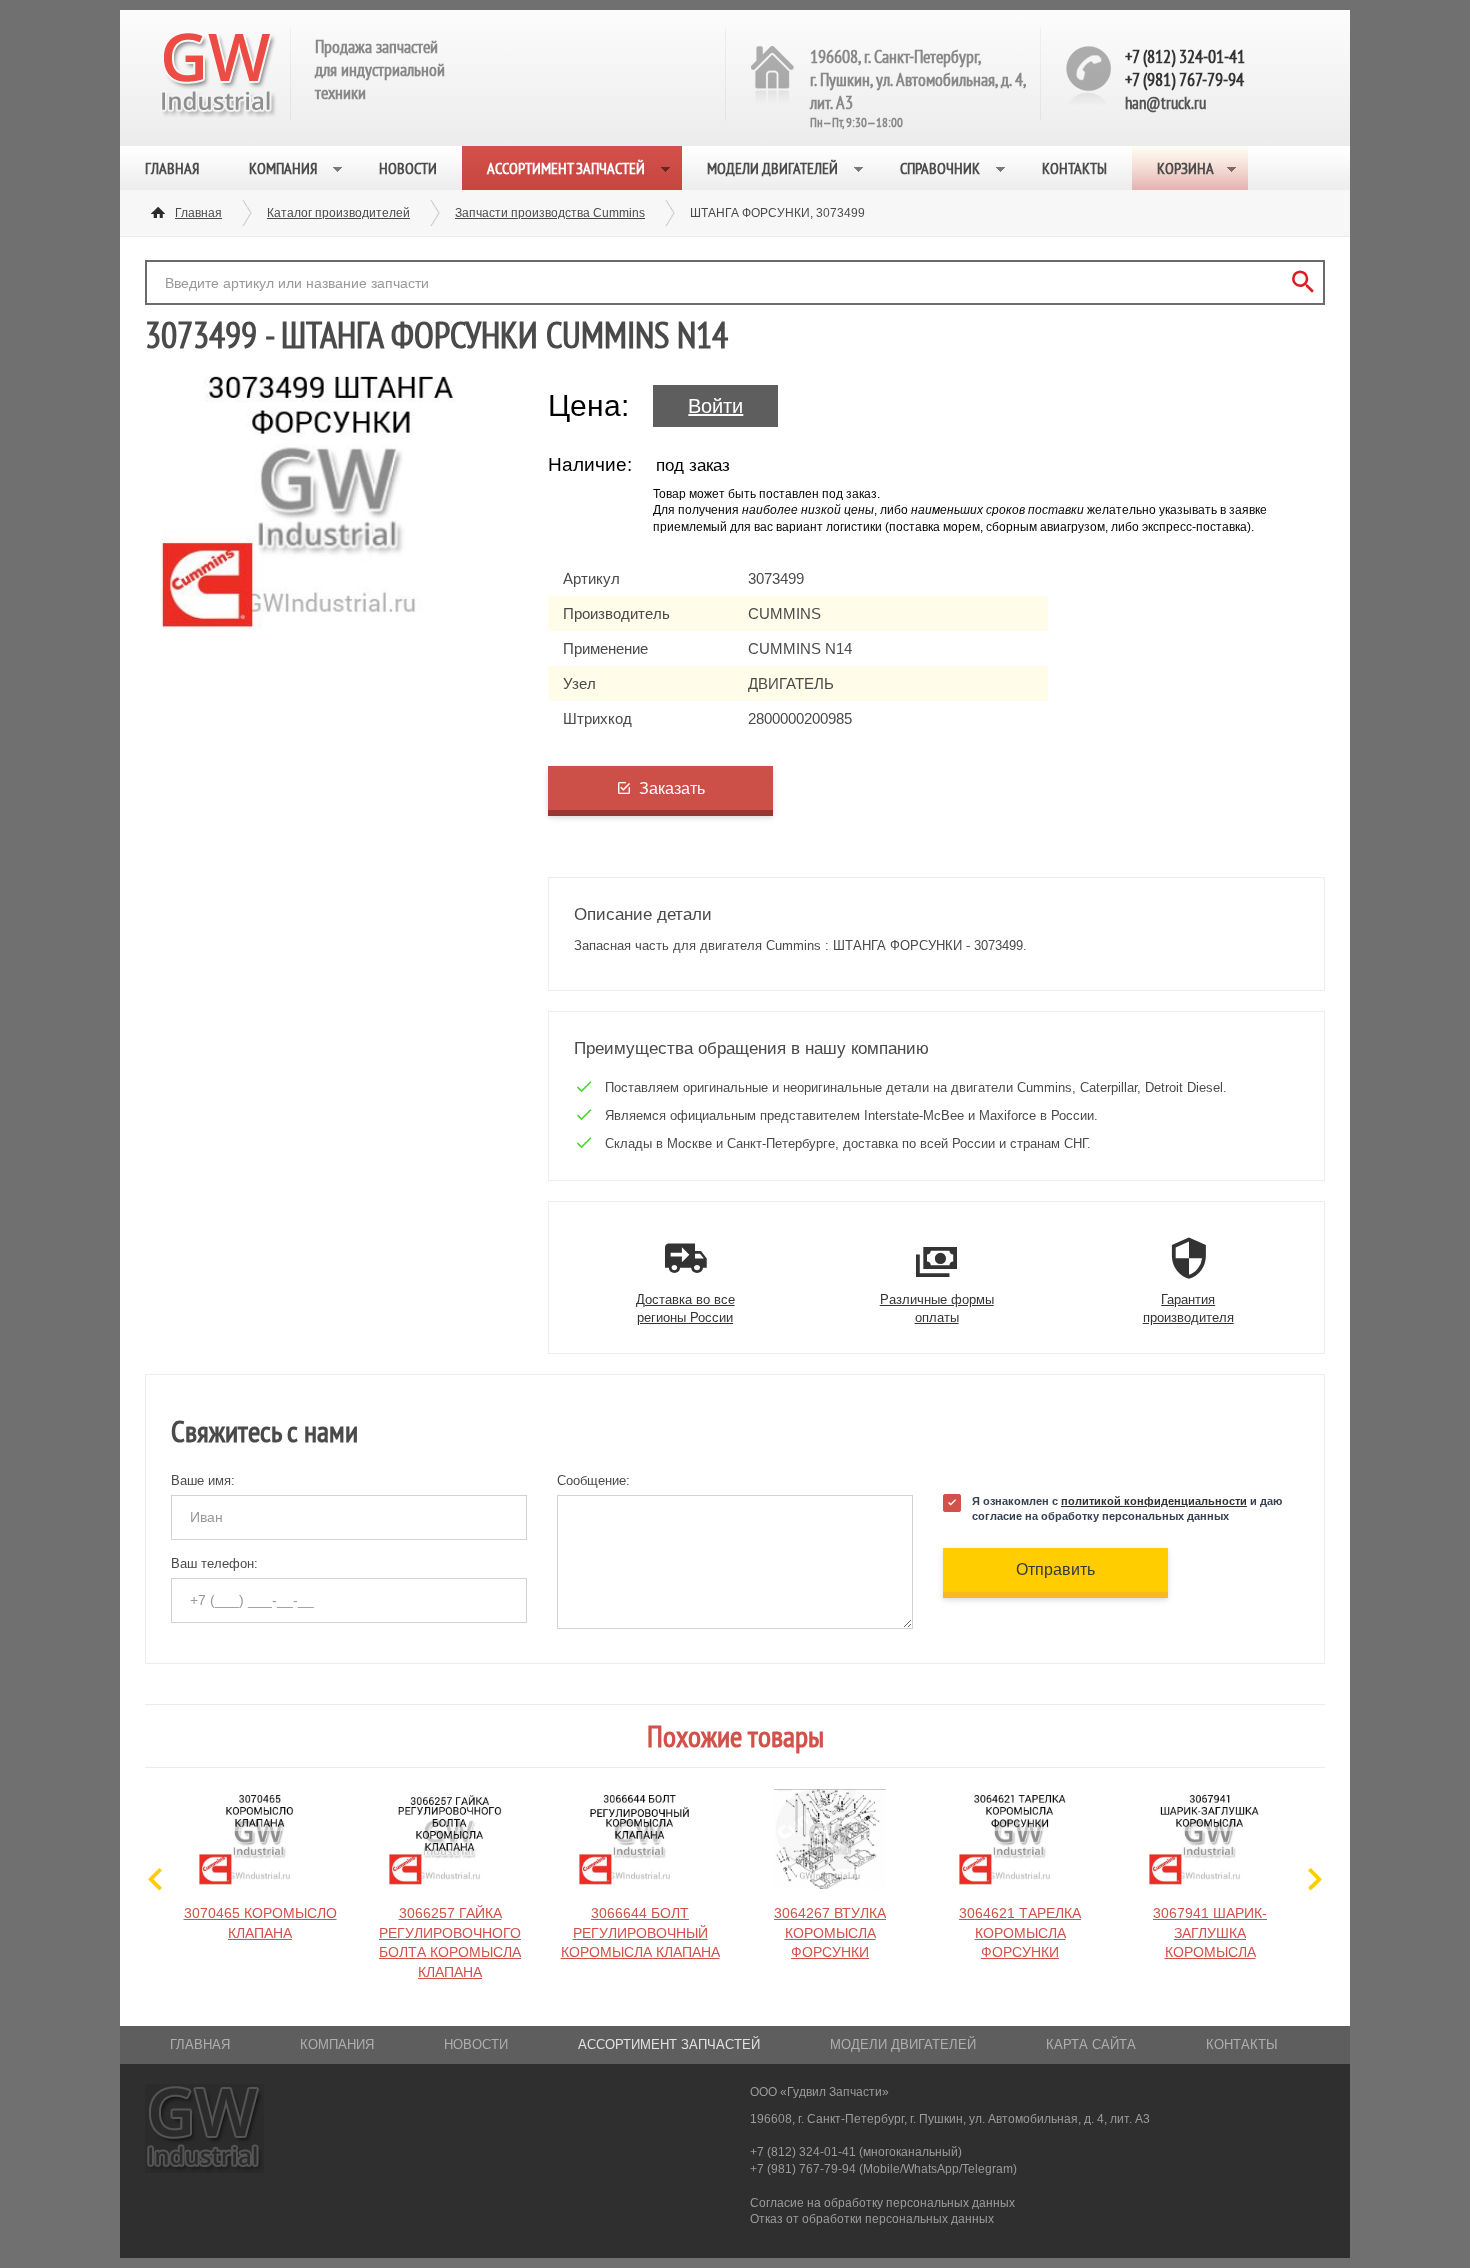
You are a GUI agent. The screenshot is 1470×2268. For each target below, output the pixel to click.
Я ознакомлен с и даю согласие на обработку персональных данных (1127, 1508)
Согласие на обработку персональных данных (882, 2203)
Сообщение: (593, 1480)
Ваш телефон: (214, 1563)
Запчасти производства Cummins (550, 213)
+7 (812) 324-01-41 (1185, 56)
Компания (283, 168)
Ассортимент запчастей (566, 168)
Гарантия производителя (1188, 1308)
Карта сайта (1091, 2044)
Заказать (672, 788)
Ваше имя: (203, 1480)
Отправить (1055, 1569)
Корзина (1185, 168)
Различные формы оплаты (937, 1308)
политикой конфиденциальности (1154, 1501)
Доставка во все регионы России (685, 1308)
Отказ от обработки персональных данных (872, 2219)
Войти (715, 406)
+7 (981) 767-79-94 (1184, 79)
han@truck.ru (1165, 103)
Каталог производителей (338, 213)
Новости (408, 168)
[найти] (1302, 282)
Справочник (940, 168)
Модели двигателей (772, 168)
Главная (172, 168)
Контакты (1074, 168)
